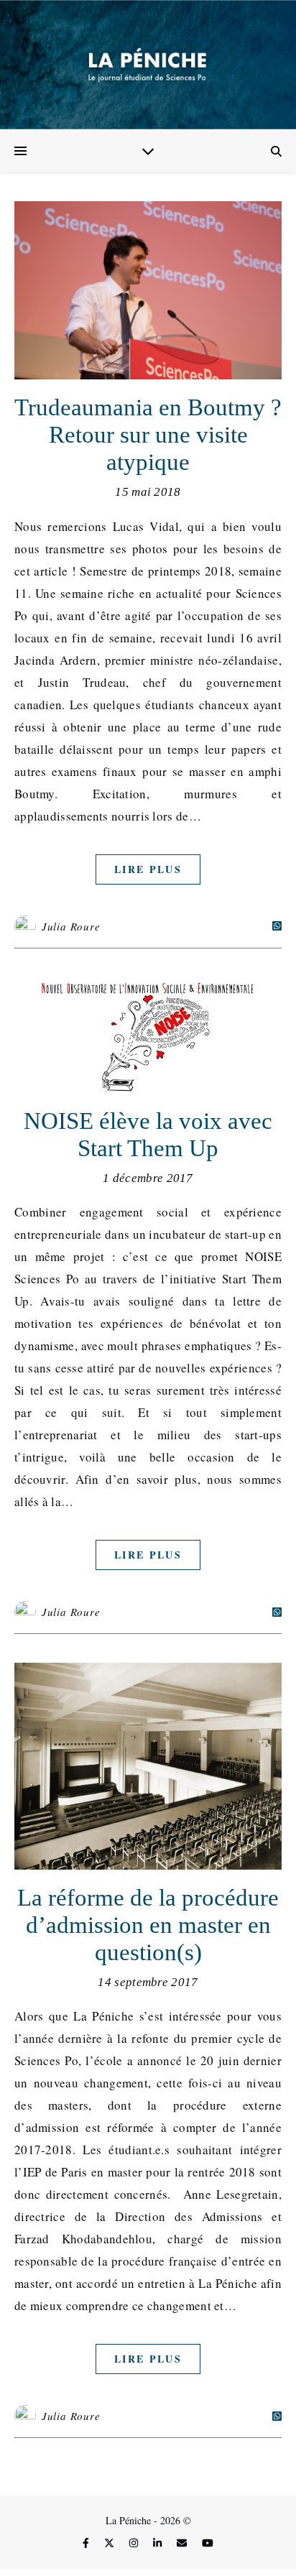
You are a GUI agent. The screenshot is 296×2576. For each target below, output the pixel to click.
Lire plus (148, 869)
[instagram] (135, 2543)
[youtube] (208, 2543)
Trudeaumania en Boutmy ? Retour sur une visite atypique (148, 435)
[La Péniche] (148, 65)
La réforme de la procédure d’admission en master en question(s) (148, 1925)
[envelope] (183, 2543)
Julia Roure (71, 926)
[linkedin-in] (159, 2543)
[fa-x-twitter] (111, 2543)
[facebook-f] (87, 2543)
